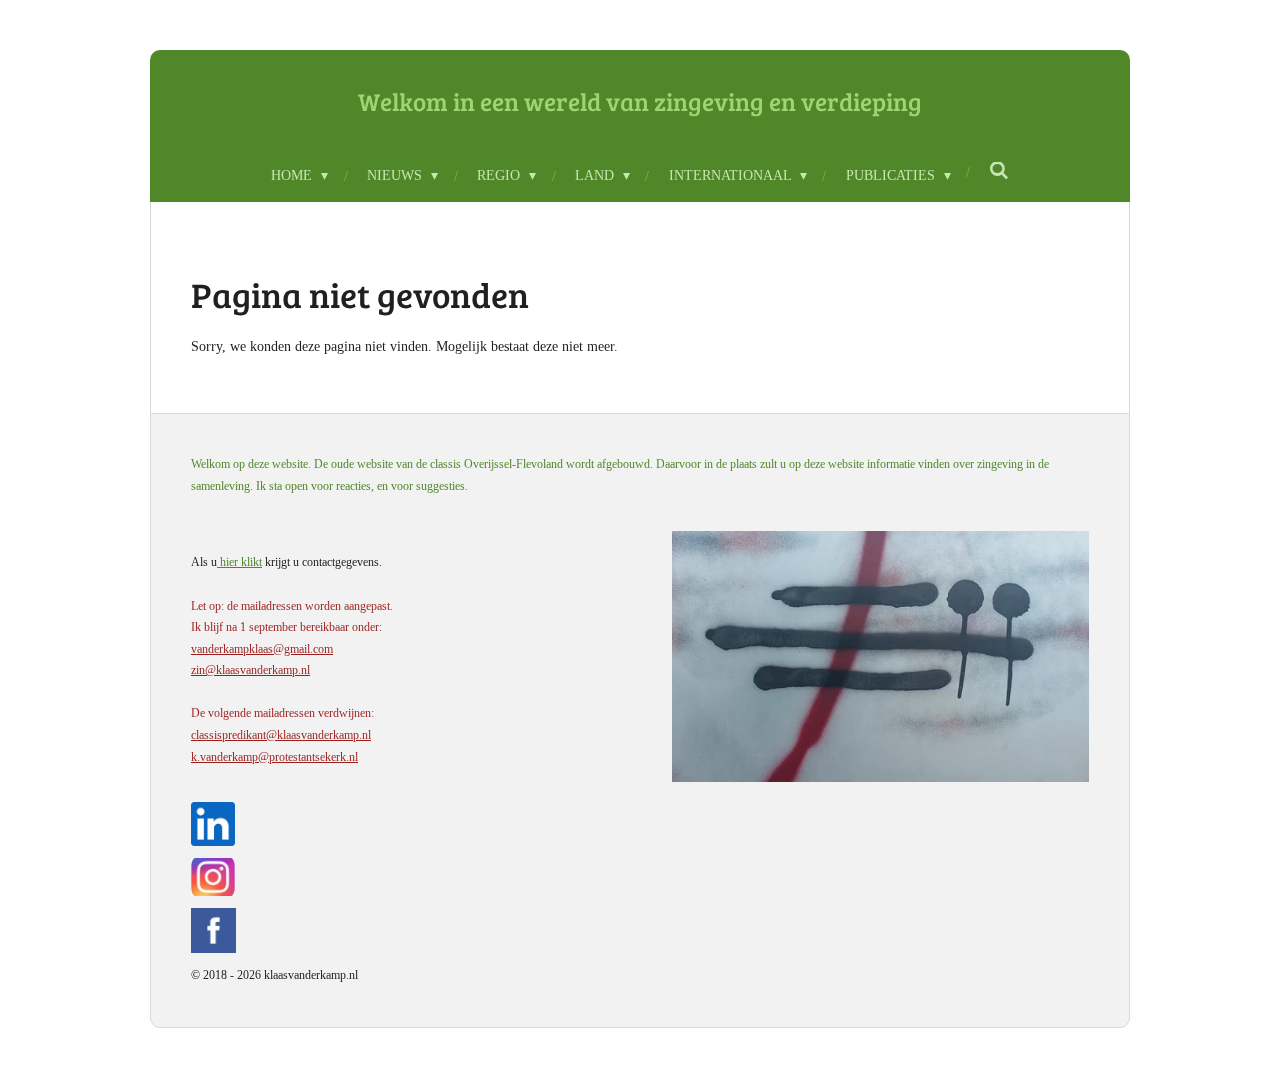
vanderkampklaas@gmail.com (262, 649)
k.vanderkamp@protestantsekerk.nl (274, 757)
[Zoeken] (1000, 172)
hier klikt (239, 562)
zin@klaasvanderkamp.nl (250, 670)
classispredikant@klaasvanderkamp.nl (281, 735)
